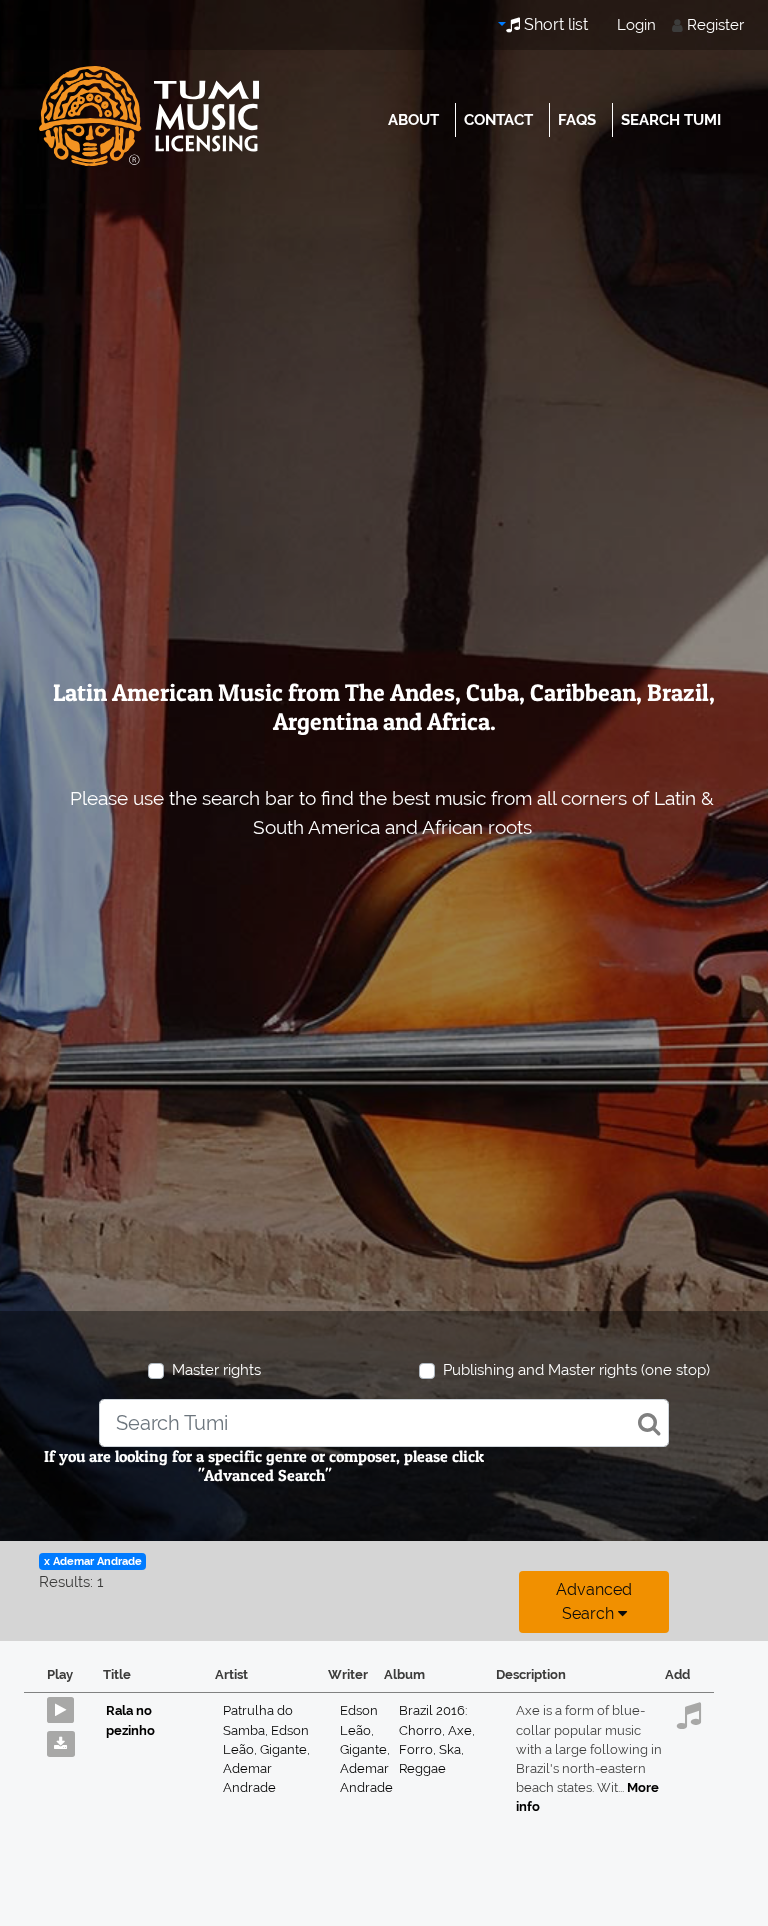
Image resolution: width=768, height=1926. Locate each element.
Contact (498, 120)
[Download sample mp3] (68, 1739)
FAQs (577, 120)
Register (715, 25)
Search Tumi (671, 120)
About (413, 120)
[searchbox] (384, 1423)
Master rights (216, 1370)
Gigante (285, 1749)
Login (636, 25)
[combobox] (384, 1423)
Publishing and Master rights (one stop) (576, 1370)
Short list (554, 24)
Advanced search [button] (594, 1601)
